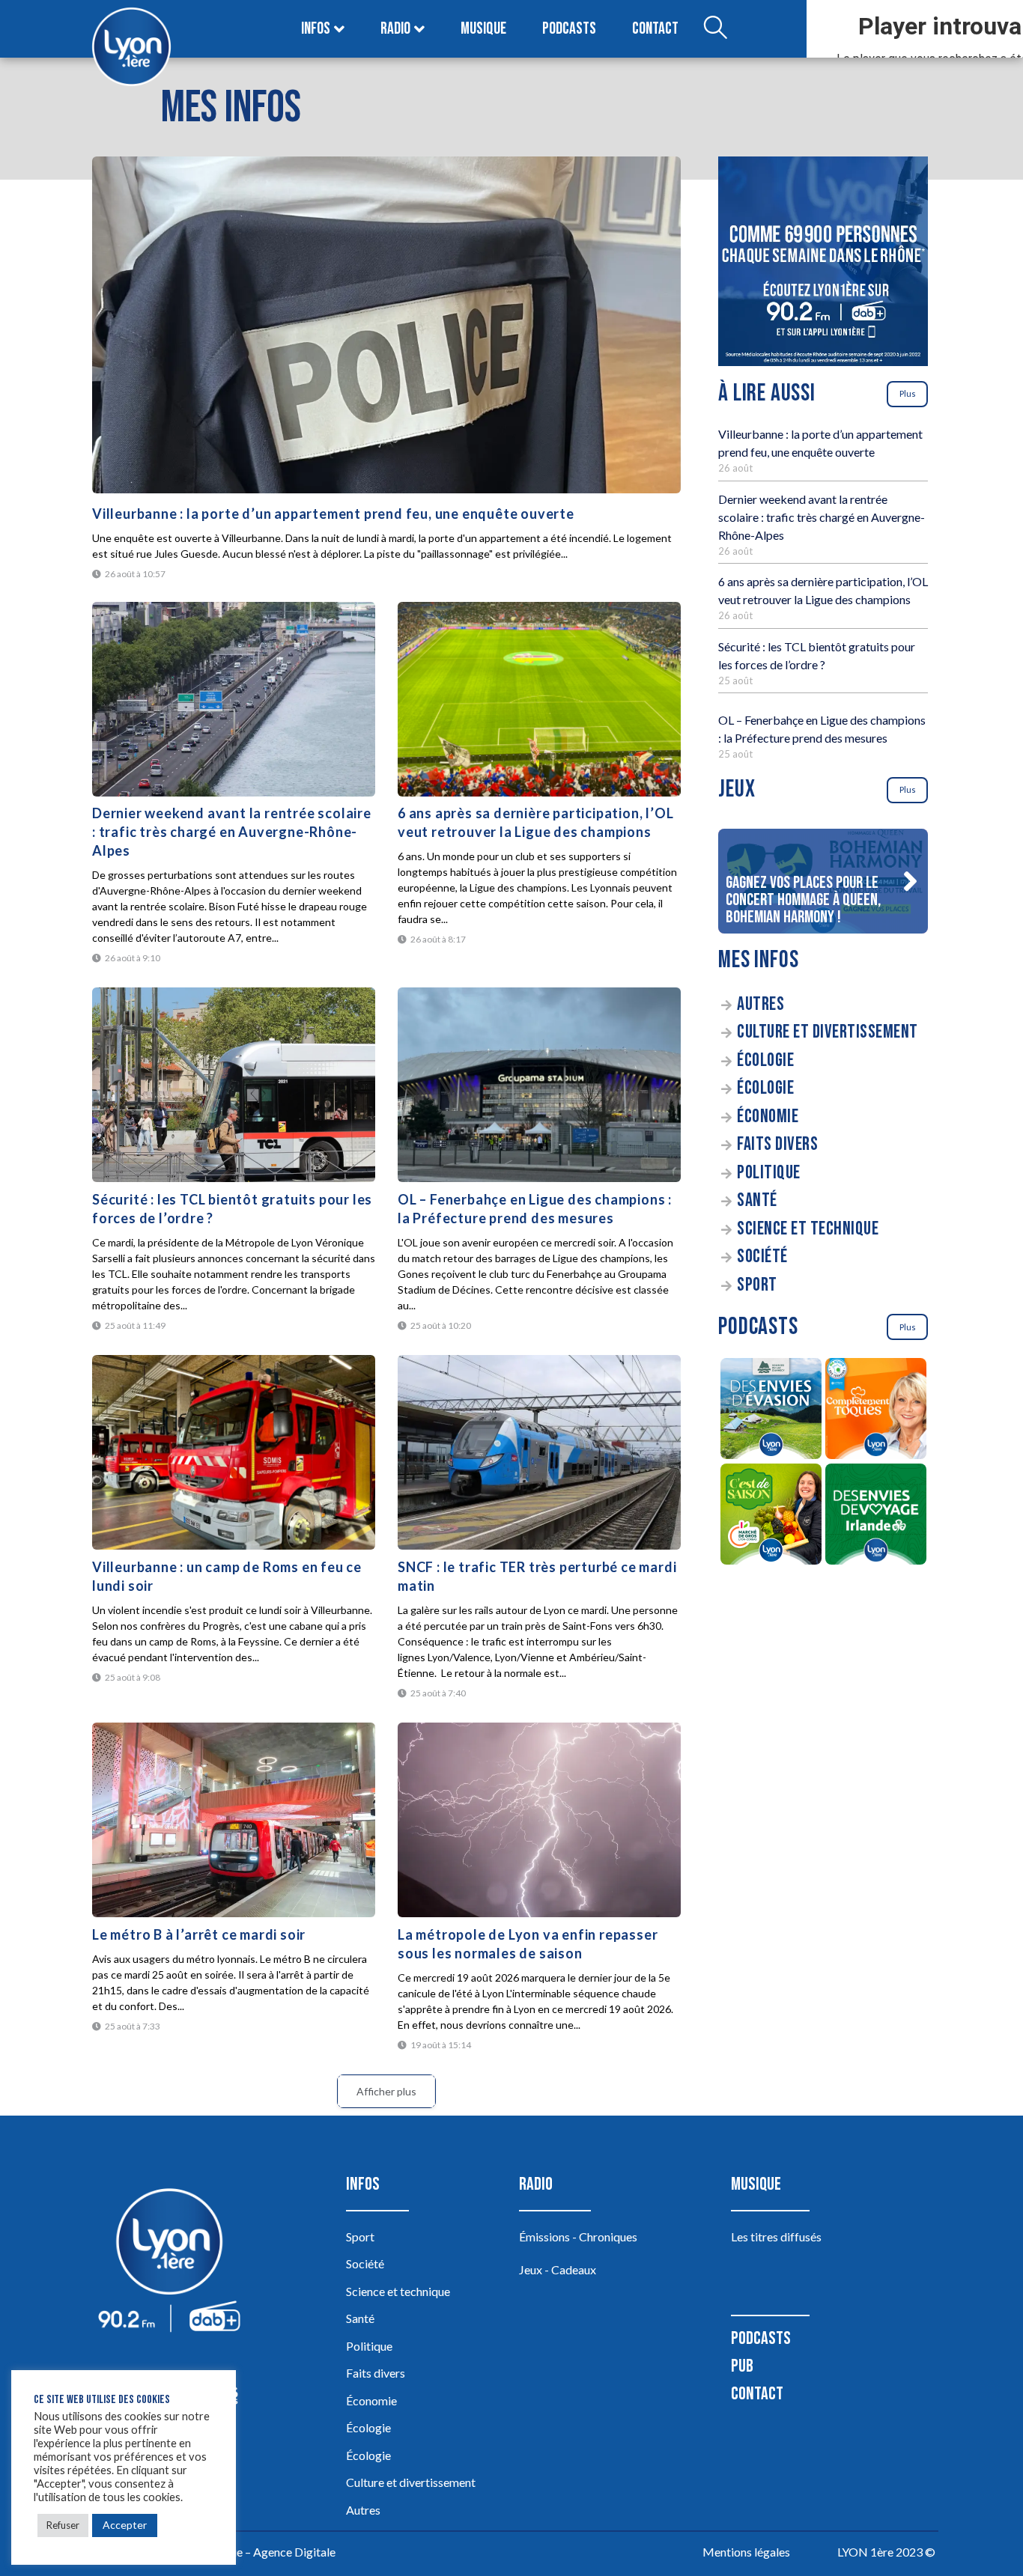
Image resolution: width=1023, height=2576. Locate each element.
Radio (395, 29)
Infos (316, 29)
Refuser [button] (63, 2525)
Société (762, 1257)
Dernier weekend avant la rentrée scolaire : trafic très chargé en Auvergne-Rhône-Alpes (232, 832)
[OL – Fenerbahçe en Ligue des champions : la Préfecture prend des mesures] (539, 1085)
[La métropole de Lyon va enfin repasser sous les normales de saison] (539, 1820)
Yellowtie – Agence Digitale (265, 2552)
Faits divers (777, 1144)
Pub (742, 2366)
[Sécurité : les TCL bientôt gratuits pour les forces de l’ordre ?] (234, 1085)
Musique (483, 29)
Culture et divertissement (828, 1032)
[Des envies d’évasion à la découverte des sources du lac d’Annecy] (771, 1411)
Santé (757, 1200)
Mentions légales (746, 2552)
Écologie (765, 1060)
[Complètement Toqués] (875, 1411)
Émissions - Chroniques (578, 2237)
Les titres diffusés (776, 2237)
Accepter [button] (125, 2525)
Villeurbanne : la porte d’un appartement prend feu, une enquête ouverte (333, 514)
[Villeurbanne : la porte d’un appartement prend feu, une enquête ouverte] (386, 325)
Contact (655, 29)
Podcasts (569, 29)
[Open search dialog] (715, 29)
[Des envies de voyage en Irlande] (875, 1516)
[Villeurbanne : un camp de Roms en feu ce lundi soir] (234, 1452)
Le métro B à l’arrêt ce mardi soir (199, 1934)
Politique (769, 1173)
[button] (910, 881)
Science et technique (808, 1229)
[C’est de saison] (771, 1516)
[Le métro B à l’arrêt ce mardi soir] (234, 1820)
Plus (908, 393)
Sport (757, 1285)
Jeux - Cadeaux (558, 2269)
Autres (761, 1004)
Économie (768, 1117)
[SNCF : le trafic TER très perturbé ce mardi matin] (539, 1452)
